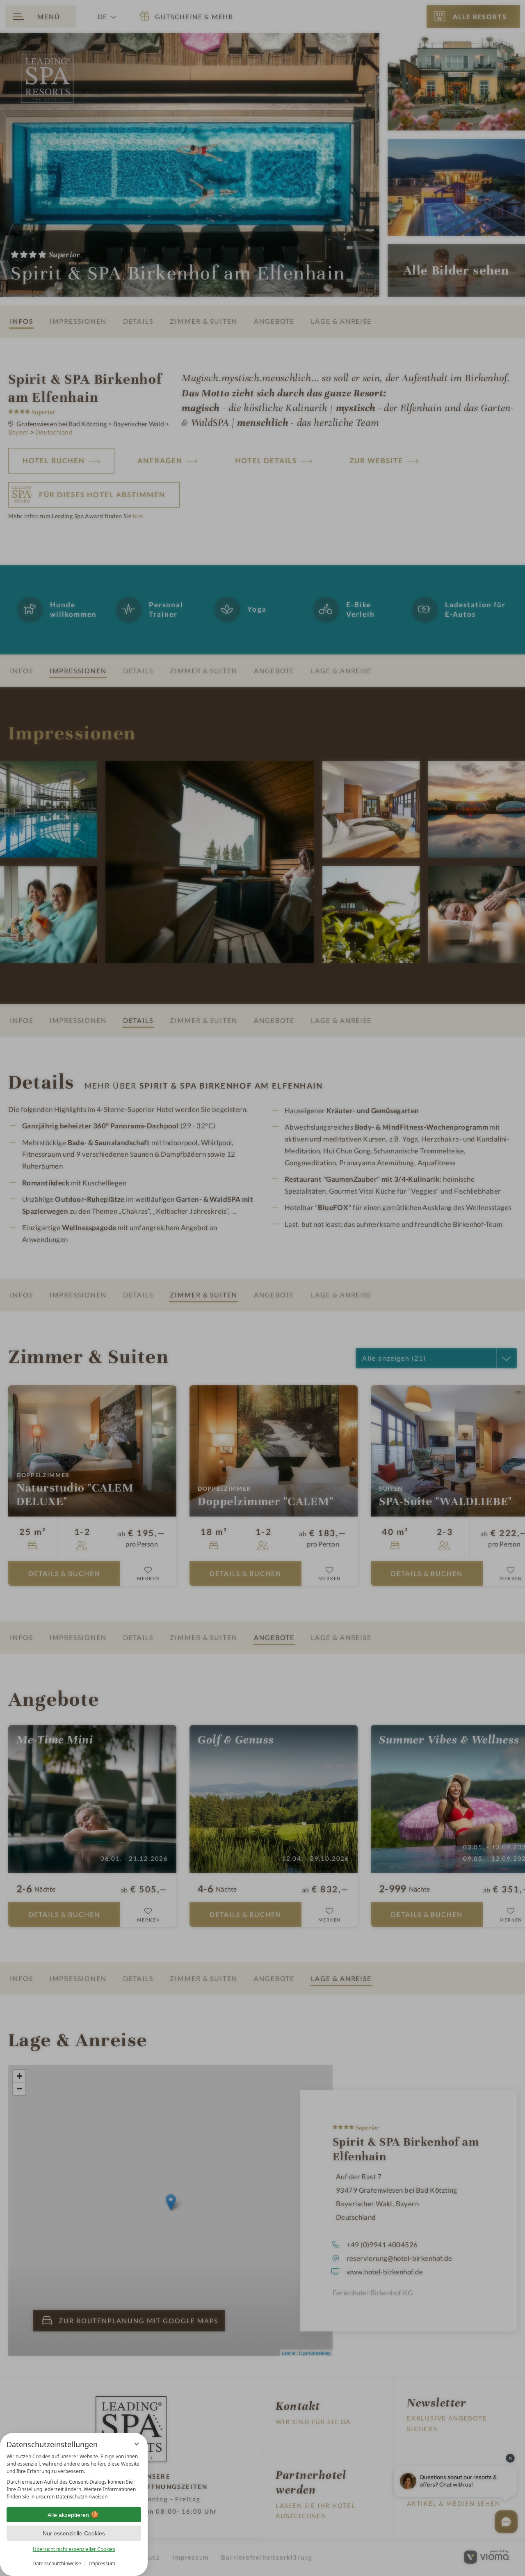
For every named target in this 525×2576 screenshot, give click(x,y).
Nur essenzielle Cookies (74, 2533)
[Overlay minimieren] (137, 2444)
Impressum (102, 2563)
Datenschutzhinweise (57, 2563)
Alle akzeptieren (68, 2515)
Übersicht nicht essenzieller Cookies (74, 2549)
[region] (74, 2477)
